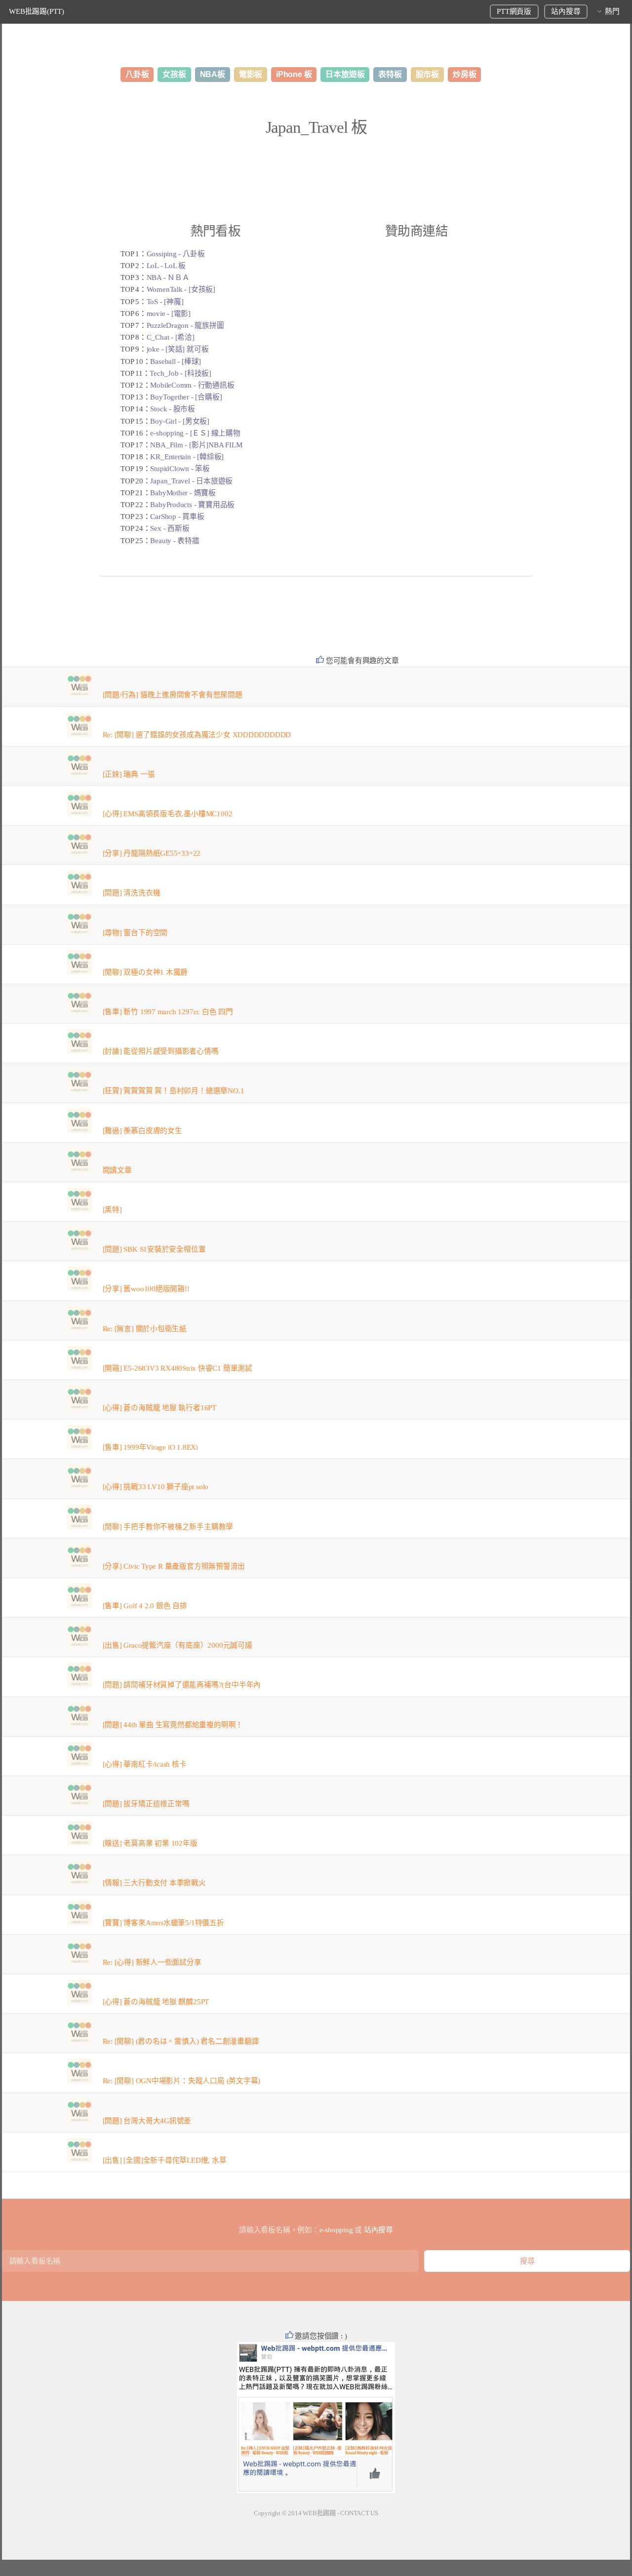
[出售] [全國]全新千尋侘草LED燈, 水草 (165, 2160)
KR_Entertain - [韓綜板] (187, 457)
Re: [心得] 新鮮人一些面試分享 (152, 1962)
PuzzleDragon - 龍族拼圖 (185, 325)
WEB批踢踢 (319, 2513)
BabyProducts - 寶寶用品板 (192, 505)
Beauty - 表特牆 (175, 541)
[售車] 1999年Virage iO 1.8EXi (150, 1447)
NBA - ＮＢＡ (168, 277)
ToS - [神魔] (165, 302)
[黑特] (112, 1210)
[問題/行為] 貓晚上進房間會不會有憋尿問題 (173, 695)
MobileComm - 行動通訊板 (192, 385)
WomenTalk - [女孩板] (181, 289)
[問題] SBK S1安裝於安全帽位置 (154, 1249)
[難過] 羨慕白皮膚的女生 (142, 1131)
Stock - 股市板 (173, 409)
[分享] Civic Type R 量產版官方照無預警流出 (174, 1566)
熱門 (612, 11)
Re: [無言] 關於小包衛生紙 (145, 1329)
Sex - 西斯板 (170, 528)
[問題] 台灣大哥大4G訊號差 (147, 2121)
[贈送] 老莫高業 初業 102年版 (150, 1843)
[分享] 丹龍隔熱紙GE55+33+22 (152, 853)
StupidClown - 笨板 (180, 469)
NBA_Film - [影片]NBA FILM (196, 445)
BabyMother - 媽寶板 (183, 493)
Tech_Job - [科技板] (180, 373)
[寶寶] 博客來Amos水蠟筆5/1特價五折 (163, 1923)
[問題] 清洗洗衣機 (132, 893)
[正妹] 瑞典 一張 (129, 774)
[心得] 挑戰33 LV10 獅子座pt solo (156, 1487)
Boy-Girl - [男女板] (179, 421)
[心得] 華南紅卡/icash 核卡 (145, 1764)
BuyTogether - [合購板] (186, 397)
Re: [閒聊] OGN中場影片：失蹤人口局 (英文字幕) (182, 2081)
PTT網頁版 (514, 11)
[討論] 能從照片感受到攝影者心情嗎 (161, 1051)
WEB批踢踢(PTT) (37, 11)
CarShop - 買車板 (177, 516)
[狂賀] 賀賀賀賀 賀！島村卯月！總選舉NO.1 (174, 1091)
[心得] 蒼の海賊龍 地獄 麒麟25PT (156, 2002)
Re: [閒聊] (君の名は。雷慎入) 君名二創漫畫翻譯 (181, 2041)
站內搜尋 (566, 11)
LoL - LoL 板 (166, 266)
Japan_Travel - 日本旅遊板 (191, 481)
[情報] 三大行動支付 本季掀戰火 (154, 1883)
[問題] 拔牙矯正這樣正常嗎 (146, 1804)
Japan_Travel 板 (316, 127)
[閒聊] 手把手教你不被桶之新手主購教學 (168, 1527)
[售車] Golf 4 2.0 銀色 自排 (145, 1606)
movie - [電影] (169, 314)
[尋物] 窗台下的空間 (135, 933)
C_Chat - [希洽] (171, 337)
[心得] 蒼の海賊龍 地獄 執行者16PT (159, 1408)
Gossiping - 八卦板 (176, 254)
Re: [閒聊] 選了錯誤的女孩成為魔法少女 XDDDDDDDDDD (197, 735)
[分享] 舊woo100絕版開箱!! (146, 1289)
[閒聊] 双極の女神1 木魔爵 (145, 972)
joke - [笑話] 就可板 (178, 349)
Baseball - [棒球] (176, 361)
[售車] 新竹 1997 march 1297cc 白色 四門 (168, 1012)
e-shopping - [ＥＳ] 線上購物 (195, 433)
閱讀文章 (117, 1170)
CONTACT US (359, 2513)
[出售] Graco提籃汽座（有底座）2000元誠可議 (178, 1645)
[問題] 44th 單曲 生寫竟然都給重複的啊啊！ (173, 1725)
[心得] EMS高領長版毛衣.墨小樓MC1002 (168, 814)
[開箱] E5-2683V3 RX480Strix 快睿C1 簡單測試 (178, 1368)
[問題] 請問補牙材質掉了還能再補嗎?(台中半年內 (182, 1685)
